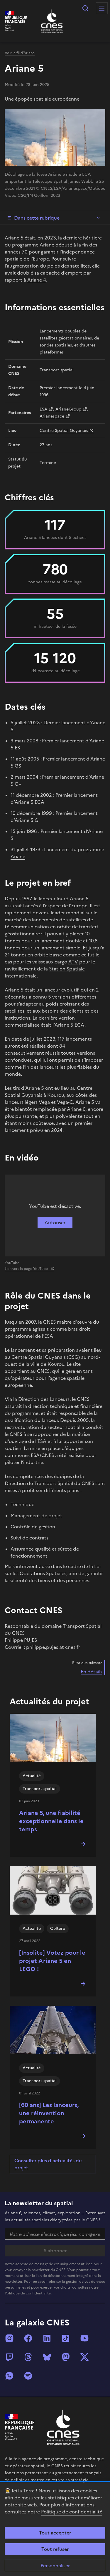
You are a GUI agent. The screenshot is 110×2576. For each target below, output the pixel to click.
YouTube (84, 2338)
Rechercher (85, 8)
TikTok (66, 2338)
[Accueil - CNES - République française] (63, 2427)
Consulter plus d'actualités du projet (48, 2164)
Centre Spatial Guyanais (64, 431)
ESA (43, 409)
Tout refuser (55, 2549)
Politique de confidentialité (72, 2512)
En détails (92, 1672)
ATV (73, 962)
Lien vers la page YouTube (27, 1269)
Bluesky (47, 2357)
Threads (28, 2357)
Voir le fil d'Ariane (20, 53)
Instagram (9, 2338)
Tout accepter (55, 2533)
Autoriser (55, 1223)
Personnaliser (55, 2565)
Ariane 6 (76, 1109)
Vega (44, 1102)
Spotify (28, 2376)
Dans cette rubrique (37, 218)
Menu (102, 8)
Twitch (9, 2357)
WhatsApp (9, 2376)
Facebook (28, 2338)
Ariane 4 (37, 280)
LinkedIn (47, 2338)
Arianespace (52, 416)
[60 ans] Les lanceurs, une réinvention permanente (49, 2113)
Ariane (47, 245)
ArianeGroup (68, 409)
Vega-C (65, 1102)
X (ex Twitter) (84, 2357)
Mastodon (66, 2357)
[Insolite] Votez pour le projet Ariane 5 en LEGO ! (52, 1961)
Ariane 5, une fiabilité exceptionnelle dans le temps (51, 1821)
